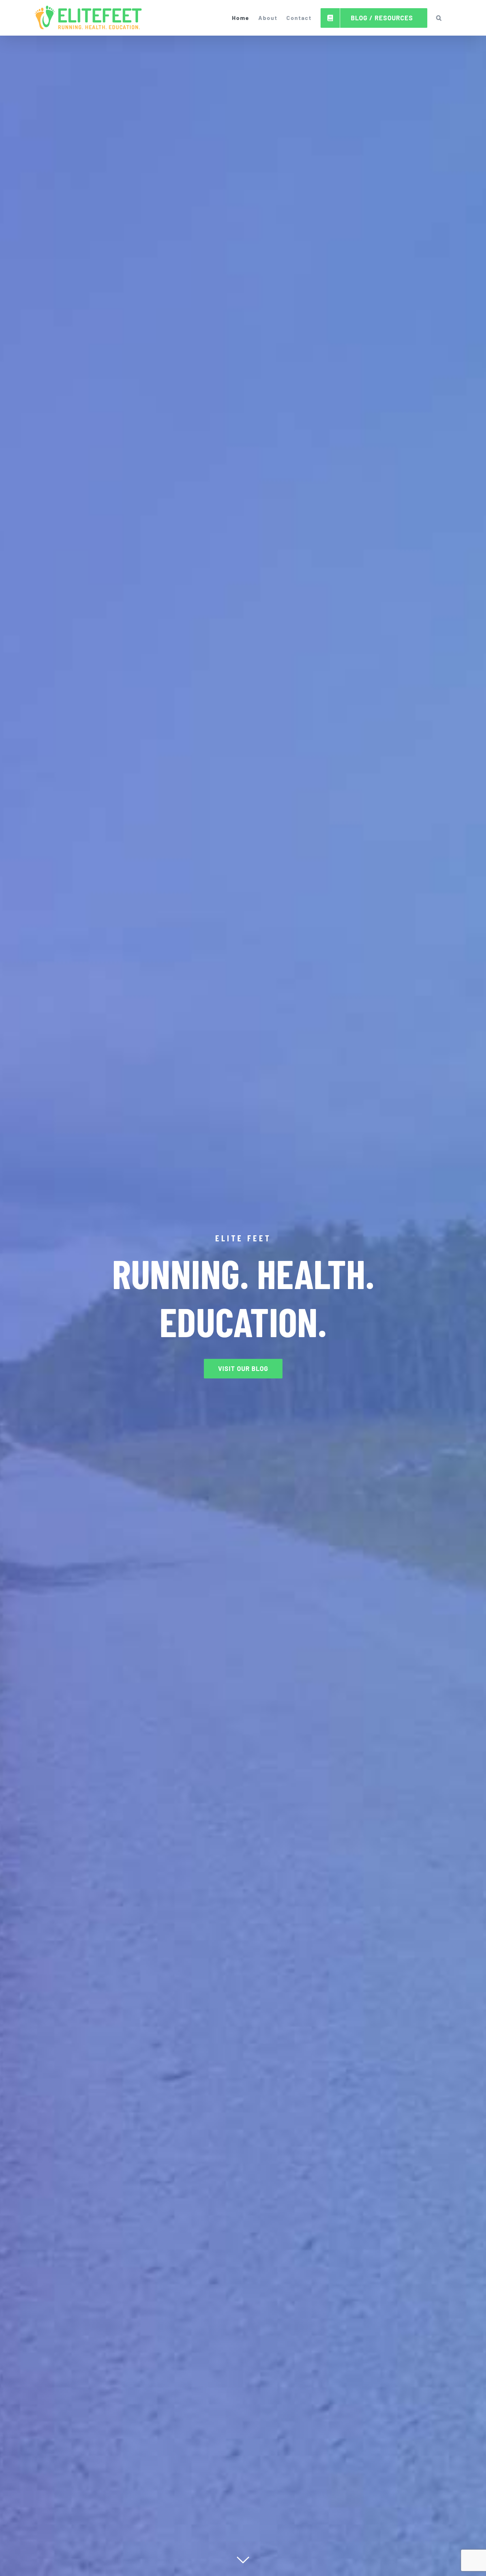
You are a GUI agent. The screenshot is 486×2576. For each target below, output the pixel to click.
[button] (439, 18)
